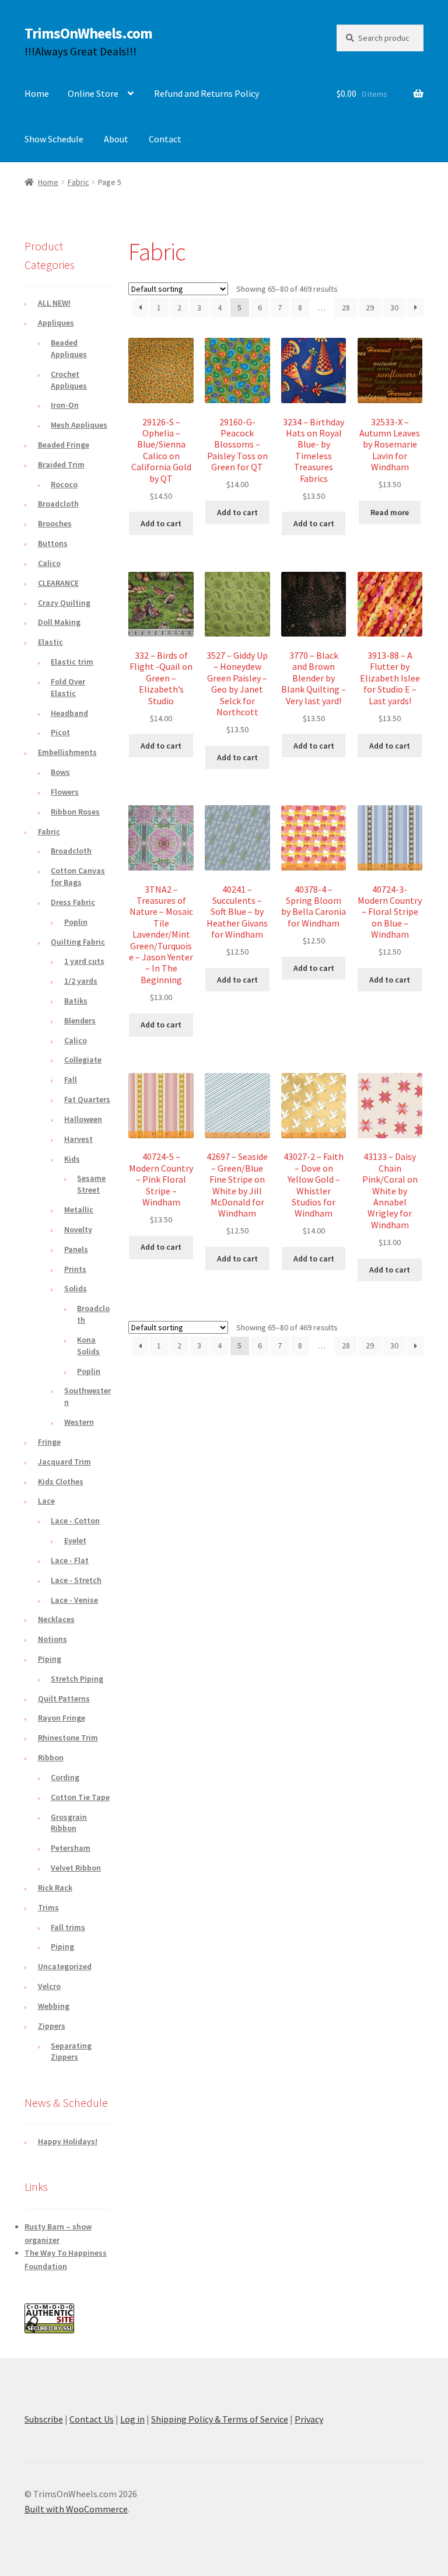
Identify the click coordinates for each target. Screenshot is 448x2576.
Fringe (49, 1442)
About (116, 139)
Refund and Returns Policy (206, 93)
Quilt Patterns (64, 1698)
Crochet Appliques (69, 380)
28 (346, 307)
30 (394, 307)
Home (37, 93)
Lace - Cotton (75, 1521)
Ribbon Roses (75, 812)
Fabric (78, 182)
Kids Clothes (61, 1481)
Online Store (93, 93)
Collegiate (83, 1060)
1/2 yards (81, 981)
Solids (76, 1288)
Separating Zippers (71, 2051)
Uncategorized (65, 1966)
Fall (71, 1079)
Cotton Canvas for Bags (78, 876)
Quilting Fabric (78, 942)
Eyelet (75, 1540)
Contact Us (92, 2419)
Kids (72, 1159)
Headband (69, 713)
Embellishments (67, 752)
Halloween (83, 1119)
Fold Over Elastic (68, 687)
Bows (60, 772)
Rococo (64, 484)
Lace (46, 1501)
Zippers (52, 2026)
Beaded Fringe (64, 445)
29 (370, 307)
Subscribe (44, 2419)
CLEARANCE (58, 583)
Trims (48, 1907)
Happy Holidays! (68, 2141)
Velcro (49, 1986)
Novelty (78, 1229)
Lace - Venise (74, 1600)
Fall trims (68, 1927)
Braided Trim (61, 464)
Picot (60, 732)
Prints (75, 1269)
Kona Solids (88, 1345)
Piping (50, 1659)
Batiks (76, 1001)
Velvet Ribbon (76, 1868)
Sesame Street (91, 1184)
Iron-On (65, 405)
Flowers (65, 792)
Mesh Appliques (79, 425)
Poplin (76, 922)
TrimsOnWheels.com (88, 33)
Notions (52, 1639)
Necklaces (56, 1619)
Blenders (80, 1020)
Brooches (55, 523)
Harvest (78, 1139)
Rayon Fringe (62, 1718)
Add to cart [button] (161, 523)
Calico (49, 563)
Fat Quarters (87, 1099)
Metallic (79, 1210)
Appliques (56, 323)
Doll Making (59, 622)
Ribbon (51, 1757)
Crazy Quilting (64, 603)
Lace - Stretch (76, 1580)
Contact (165, 139)
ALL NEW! (54, 303)
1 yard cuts (84, 961)
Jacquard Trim (64, 1462)
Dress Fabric (73, 902)
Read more (390, 512)
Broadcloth (58, 504)
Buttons (53, 543)
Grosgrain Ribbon (69, 1823)
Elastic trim (72, 662)
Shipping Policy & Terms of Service (220, 2419)
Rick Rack (55, 1888)
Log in (132, 2419)
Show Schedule (54, 139)
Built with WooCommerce (76, 2509)
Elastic (50, 642)
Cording (65, 1777)
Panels (76, 1249)
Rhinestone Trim (68, 1738)
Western (79, 1422)
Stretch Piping (77, 1679)
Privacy (309, 2419)
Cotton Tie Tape (80, 1797)
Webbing (54, 2006)
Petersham (71, 1848)
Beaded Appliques (69, 348)
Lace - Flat (70, 1560)
